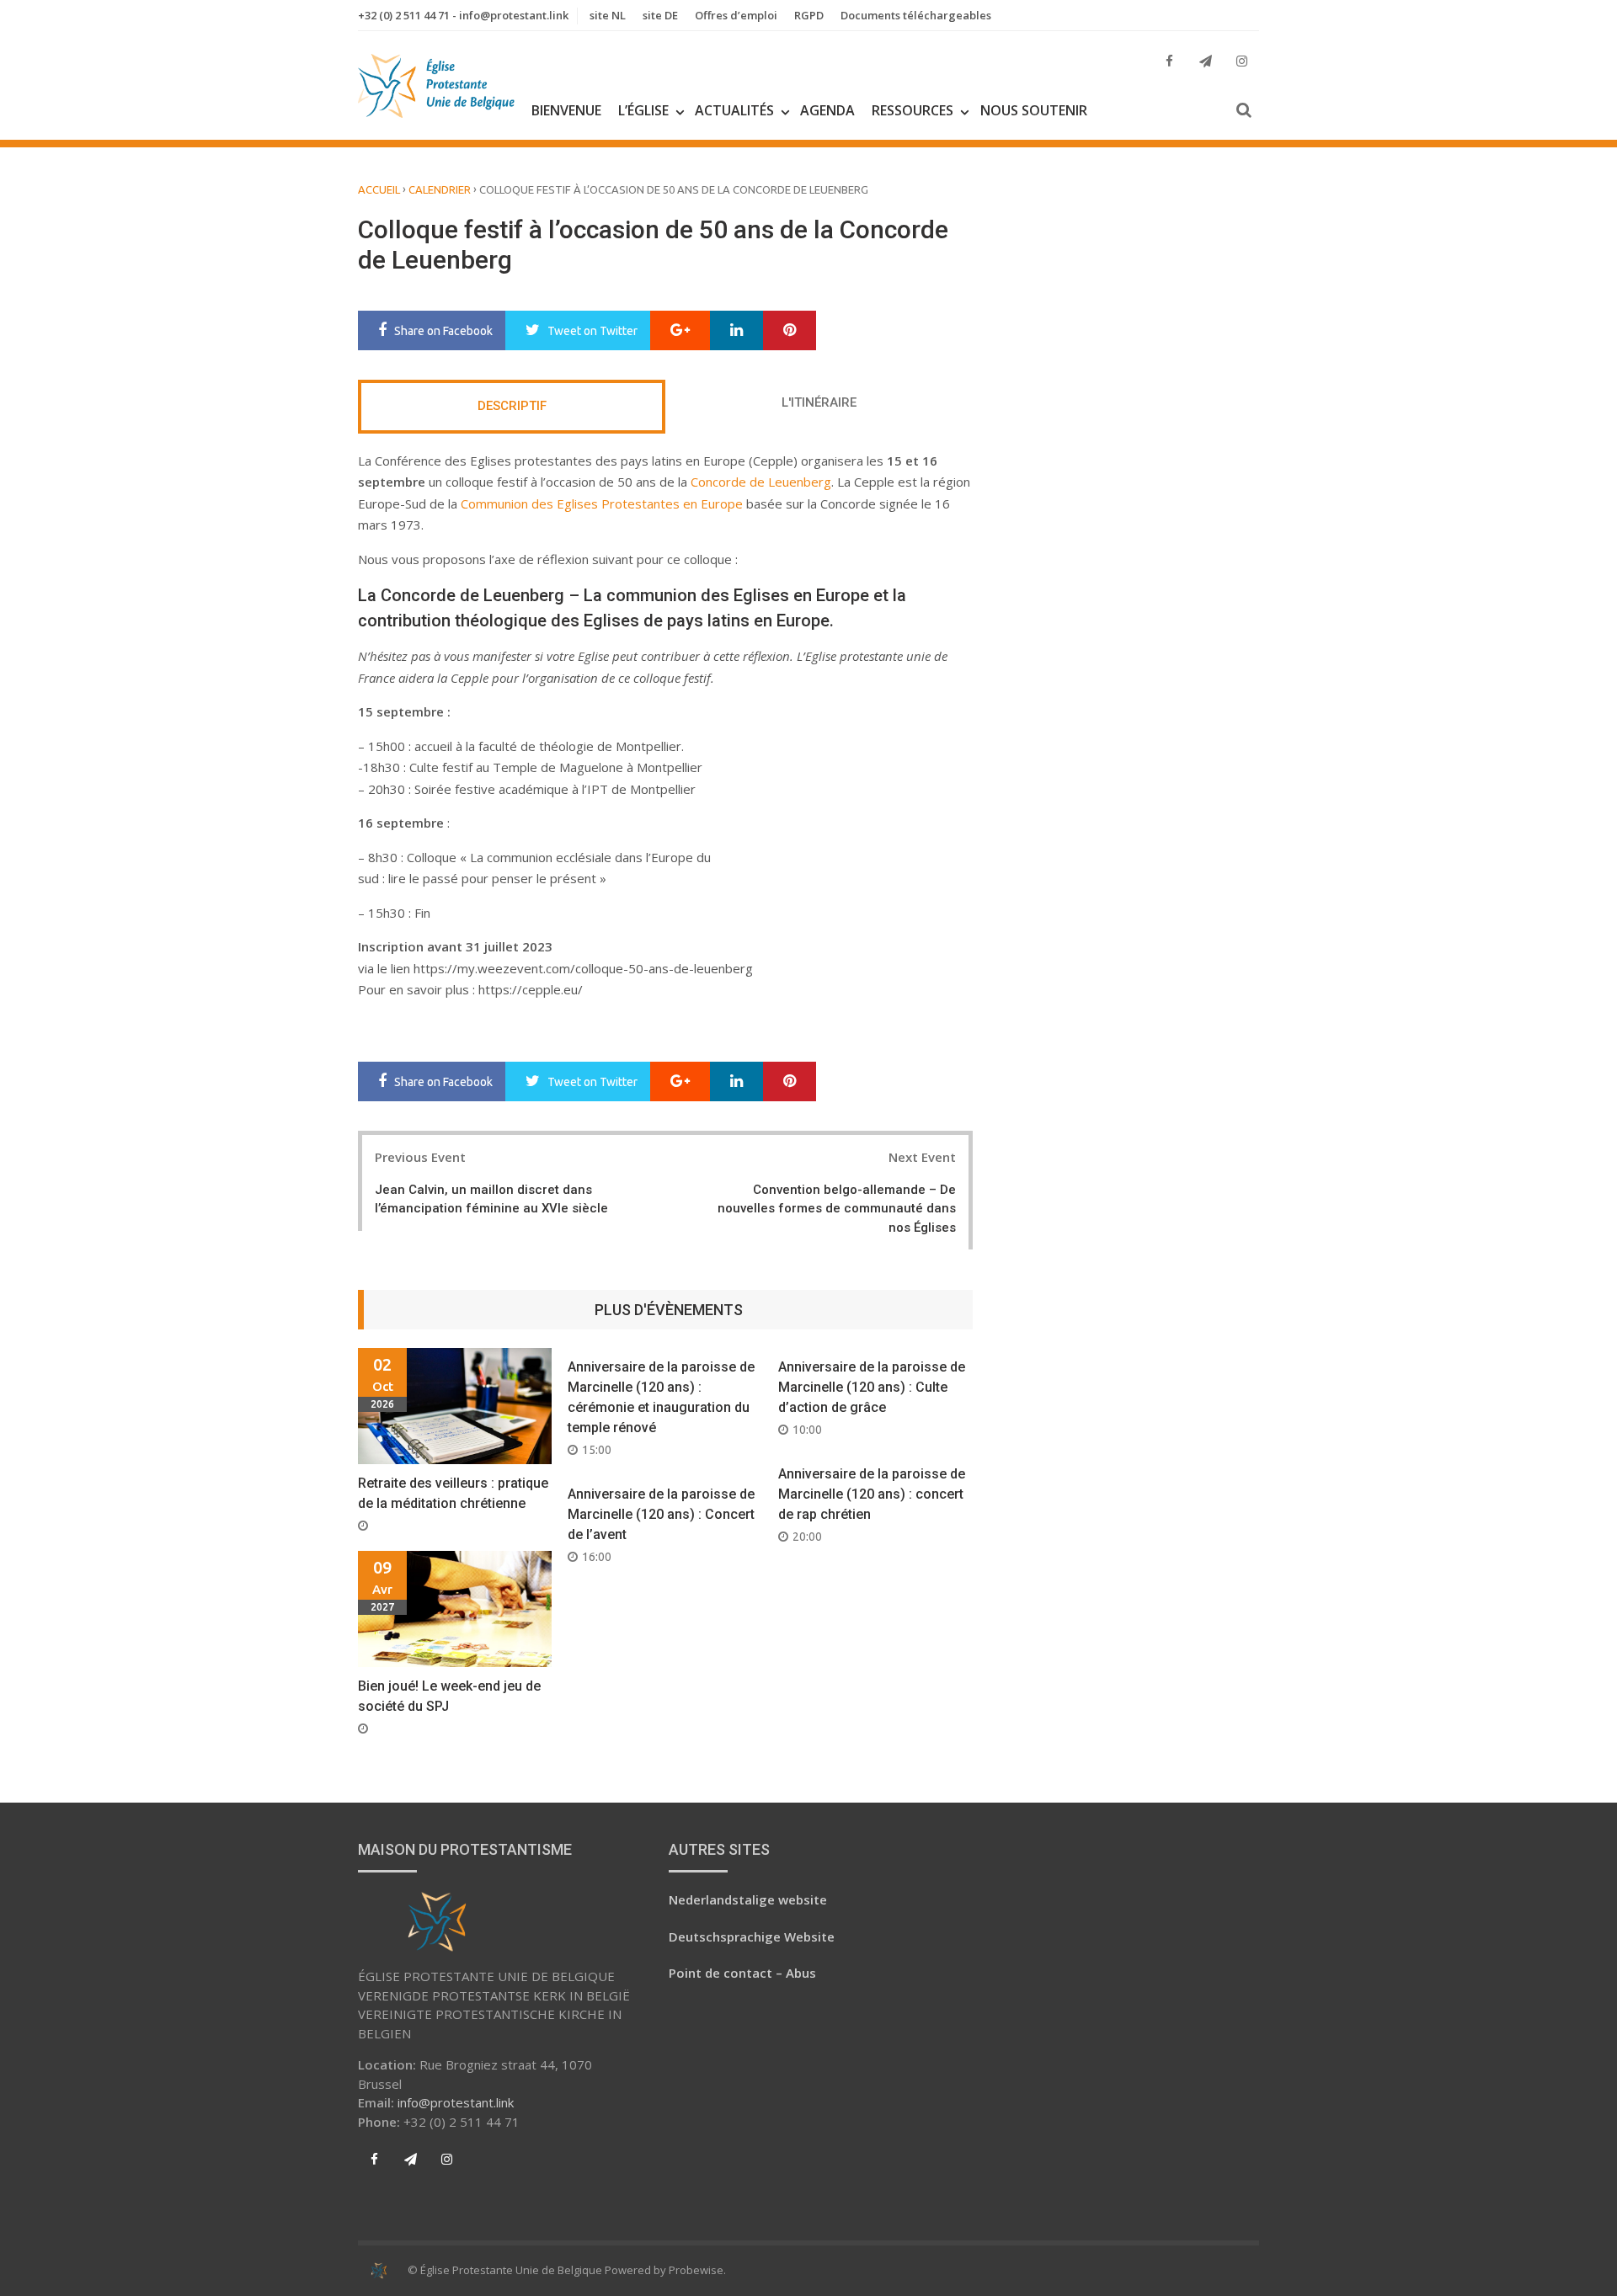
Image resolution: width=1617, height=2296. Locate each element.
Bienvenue (566, 110)
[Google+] (680, 331)
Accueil (379, 189)
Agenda (827, 110)
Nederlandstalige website (748, 1899)
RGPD (809, 15)
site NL (608, 15)
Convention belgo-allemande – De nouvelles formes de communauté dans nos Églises (837, 1209)
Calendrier (440, 189)
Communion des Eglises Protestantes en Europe (602, 503)
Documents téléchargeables (916, 15)
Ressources (913, 110)
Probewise (696, 2270)
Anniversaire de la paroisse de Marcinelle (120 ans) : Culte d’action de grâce (872, 1387)
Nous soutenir (1034, 110)
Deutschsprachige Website (752, 1936)
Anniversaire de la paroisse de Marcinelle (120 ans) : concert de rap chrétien (872, 1494)
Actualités (734, 110)
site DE (660, 15)
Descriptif (512, 406)
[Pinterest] (790, 331)
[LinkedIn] (736, 331)
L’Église (643, 110)
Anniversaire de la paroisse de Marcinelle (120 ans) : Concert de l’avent (661, 1514)
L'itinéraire (819, 402)
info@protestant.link (456, 2102)
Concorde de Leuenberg (761, 482)
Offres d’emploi (736, 15)
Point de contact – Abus (742, 1973)
